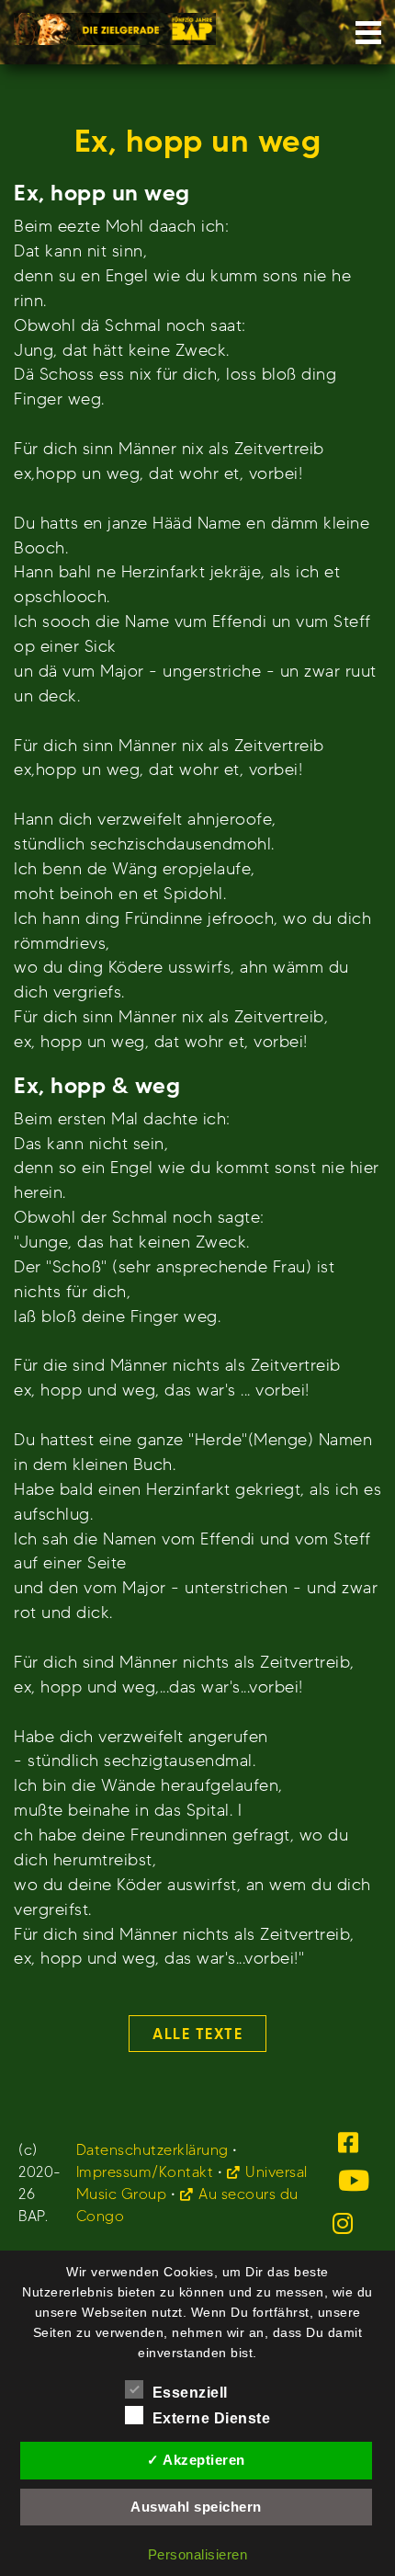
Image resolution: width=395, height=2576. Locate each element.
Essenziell (190, 2393)
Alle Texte (197, 2034)
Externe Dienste (212, 2418)
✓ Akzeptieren (196, 2460)
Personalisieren (198, 2554)
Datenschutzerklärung (152, 2150)
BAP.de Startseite (115, 23)
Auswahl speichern (196, 2507)
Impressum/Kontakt (145, 2172)
